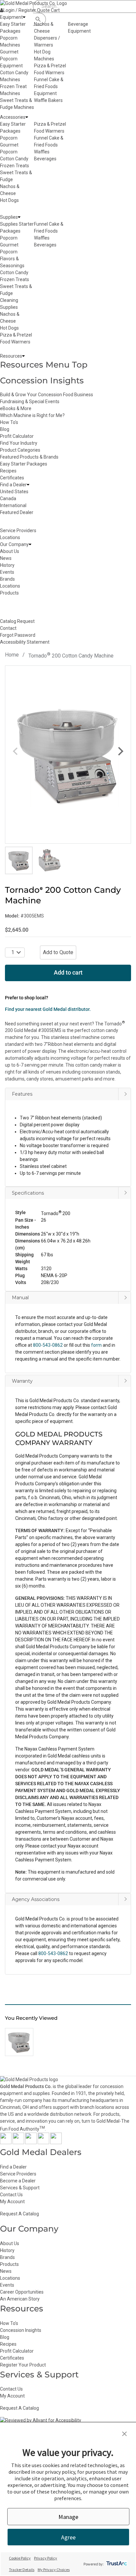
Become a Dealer (18, 2181)
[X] (18, 2142)
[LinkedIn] (56, 2142)
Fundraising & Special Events (30, 402)
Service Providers (18, 2174)
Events (7, 2285)
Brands (7, 2257)
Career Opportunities (22, 2292)
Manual (20, 1298)
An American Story (20, 2299)
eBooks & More (16, 408)
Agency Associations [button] (36, 1899)
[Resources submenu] (23, 356)
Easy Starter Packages (24, 464)
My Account (12, 2202)
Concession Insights (42, 380)
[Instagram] (31, 2142)
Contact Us (11, 2195)
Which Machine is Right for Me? (32, 415)
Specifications (28, 1193)
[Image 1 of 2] (19, 860)
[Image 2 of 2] (50, 860)
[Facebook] (6, 2142)
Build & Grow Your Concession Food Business (47, 395)
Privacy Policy (46, 2558)
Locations (10, 2278)
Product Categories (20, 450)
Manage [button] (68, 2517)
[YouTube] (43, 2142)
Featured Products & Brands (29, 457)
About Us (10, 2243)
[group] (68, 755)
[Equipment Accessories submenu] (27, 117)
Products (9, 2264)
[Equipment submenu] (24, 17)
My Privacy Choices (54, 2570)
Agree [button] (68, 2537)
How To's (9, 422)
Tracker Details (22, 2570)
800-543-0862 (53, 1953)
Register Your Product (23, 2365)
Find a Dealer (13, 2167)
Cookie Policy (20, 2558)
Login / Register (20, 10)
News (6, 2271)
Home (12, 655)
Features (22, 1094)
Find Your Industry (19, 443)
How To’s (9, 2323)
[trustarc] (116, 2564)
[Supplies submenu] (19, 217)
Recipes (8, 471)
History (7, 2250)
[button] (68, 1230)
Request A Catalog (19, 2214)
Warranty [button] (22, 1381)
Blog (5, 429)
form (96, 1345)
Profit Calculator (17, 436)
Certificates (12, 478)
